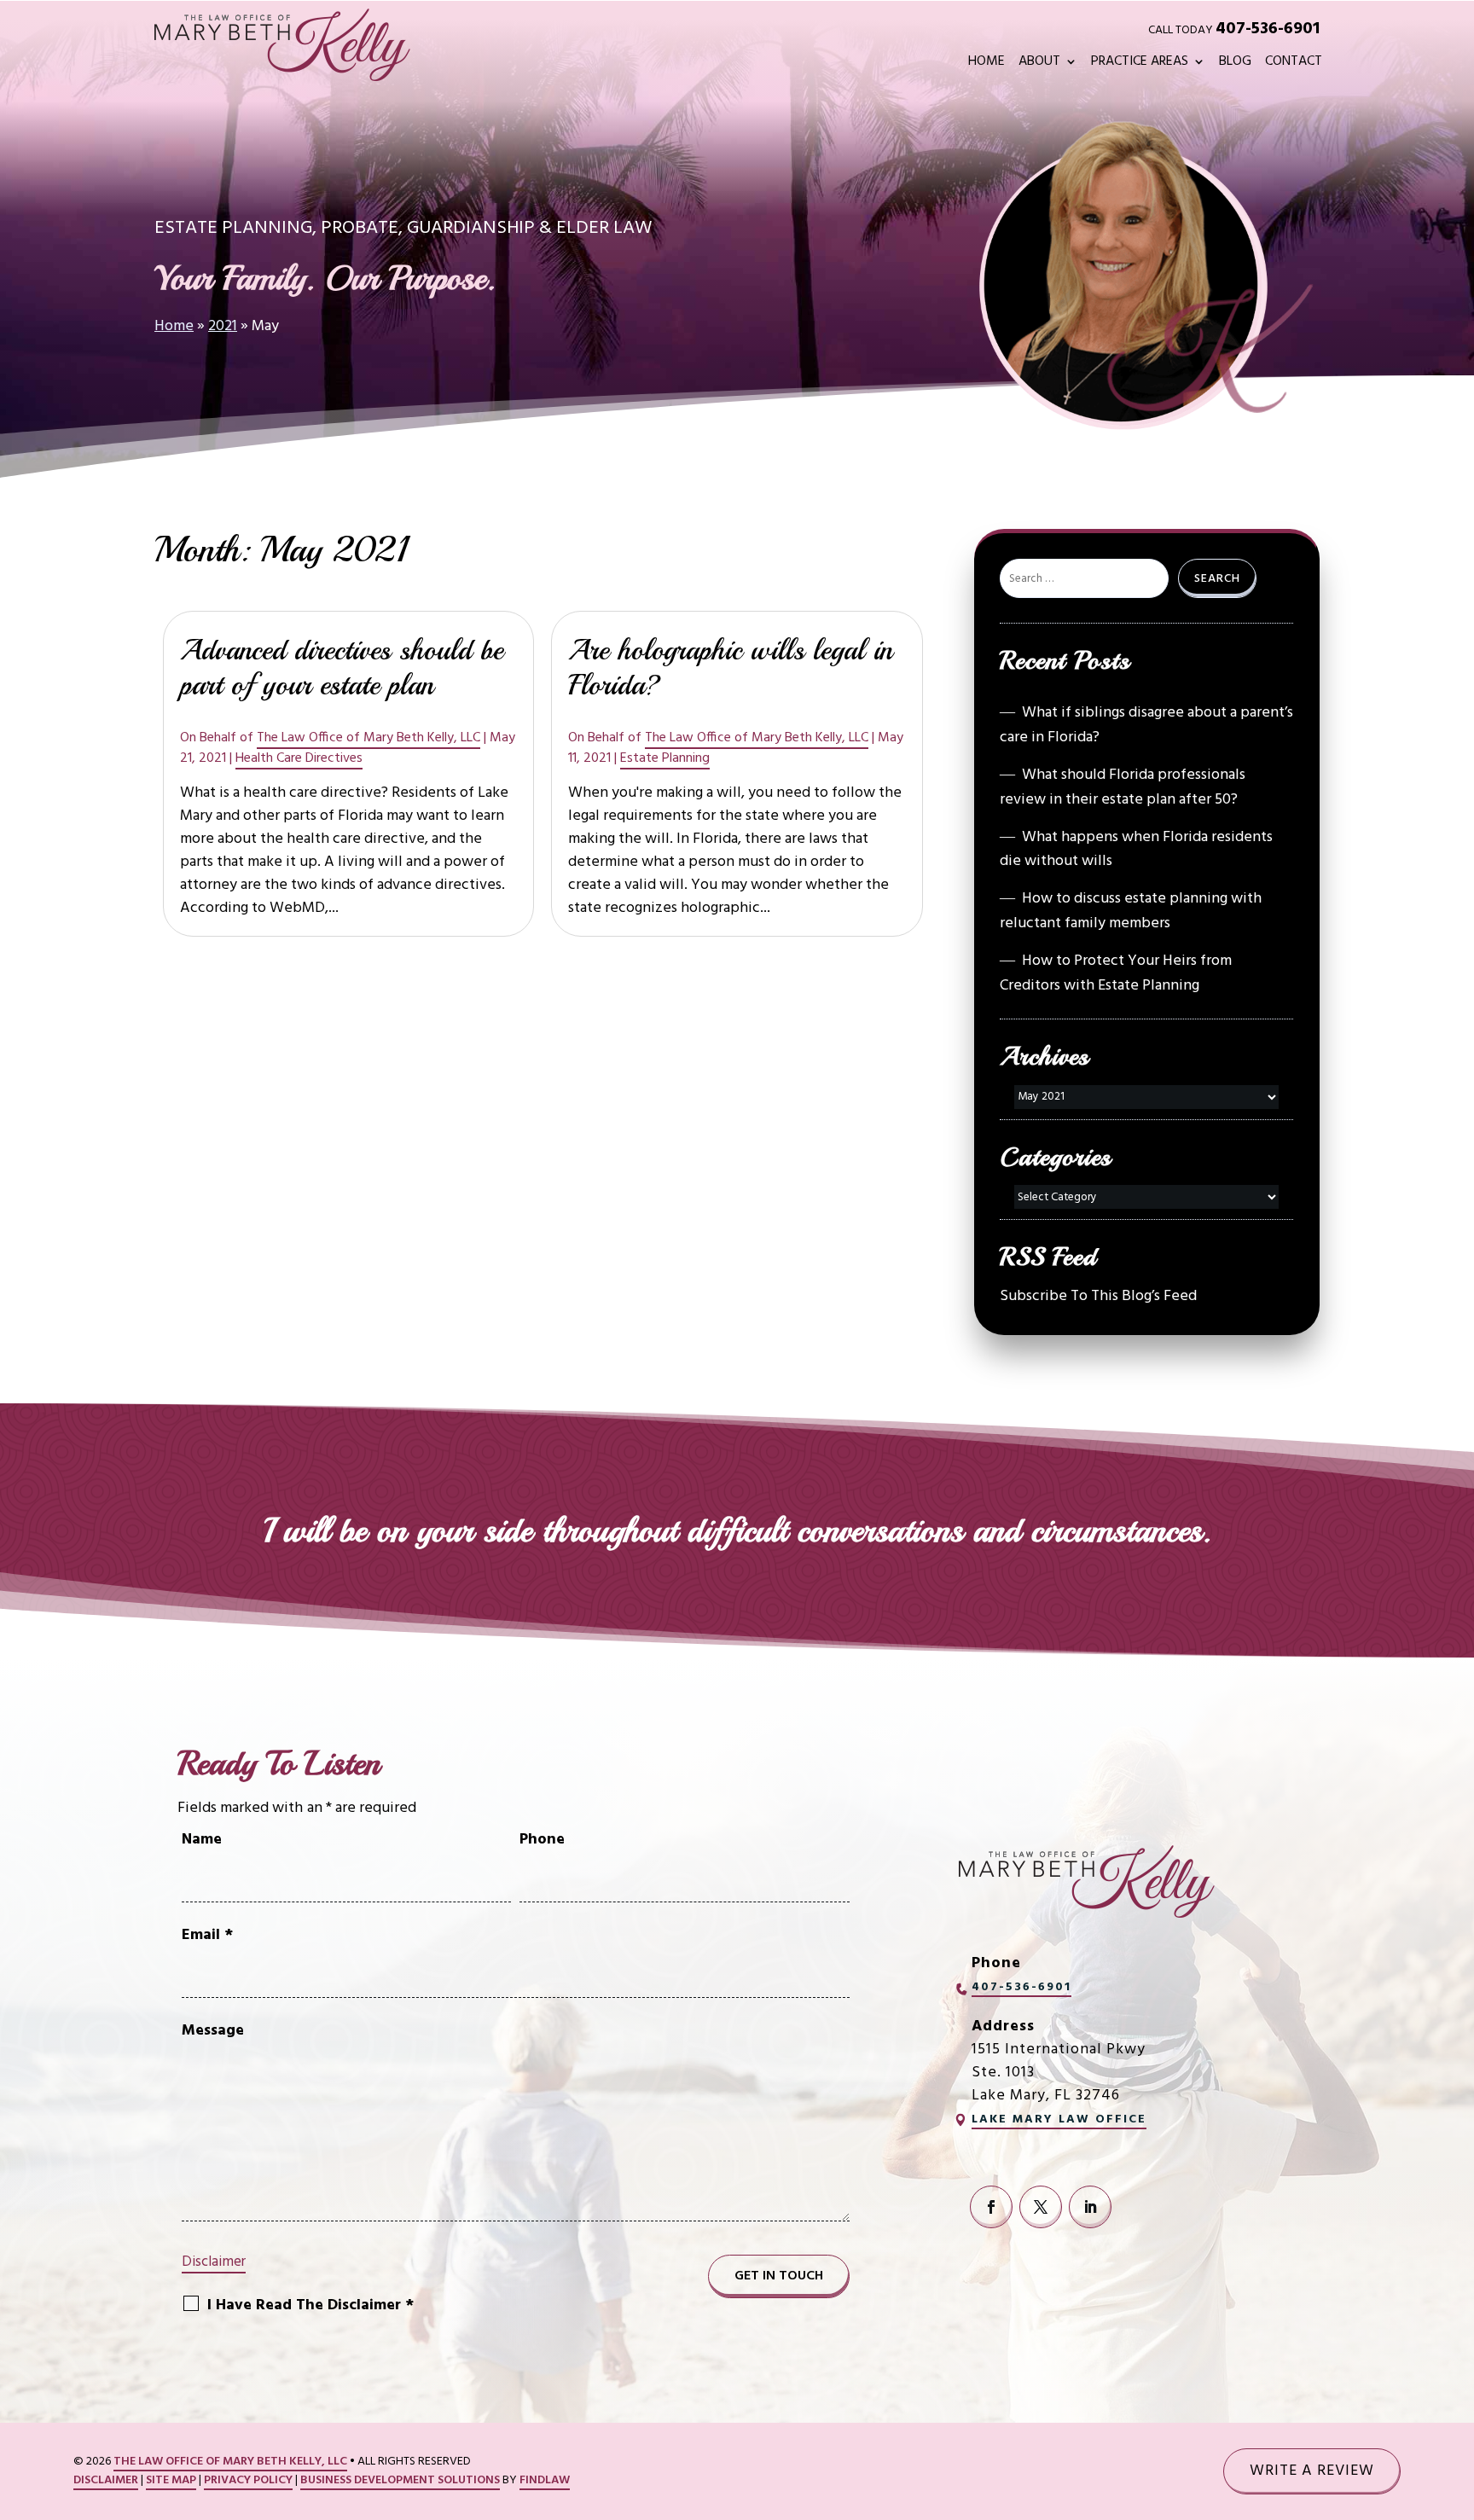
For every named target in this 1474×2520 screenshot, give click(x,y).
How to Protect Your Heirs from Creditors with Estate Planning (1116, 973)
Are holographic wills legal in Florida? (730, 668)
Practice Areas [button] (1140, 64)
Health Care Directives (299, 758)
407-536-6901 (1268, 29)
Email (207, 1935)
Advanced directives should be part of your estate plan (342, 668)
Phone (542, 1840)
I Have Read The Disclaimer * (310, 2305)
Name (202, 1840)
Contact (1294, 64)
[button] (1454, 2396)
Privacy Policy (248, 2480)
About (1039, 64)
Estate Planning (665, 758)
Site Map (171, 2480)
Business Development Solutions (400, 2480)
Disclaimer (214, 2262)
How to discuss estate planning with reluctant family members (1131, 911)
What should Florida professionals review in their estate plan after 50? (1123, 787)
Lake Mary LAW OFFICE (1059, 2119)
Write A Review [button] (1312, 2471)
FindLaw (545, 2480)
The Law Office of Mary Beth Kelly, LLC (368, 738)
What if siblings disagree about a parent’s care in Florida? (1146, 725)
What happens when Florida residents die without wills (1136, 850)
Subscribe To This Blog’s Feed (1098, 1296)
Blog (1235, 64)
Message (213, 2031)
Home (987, 64)
